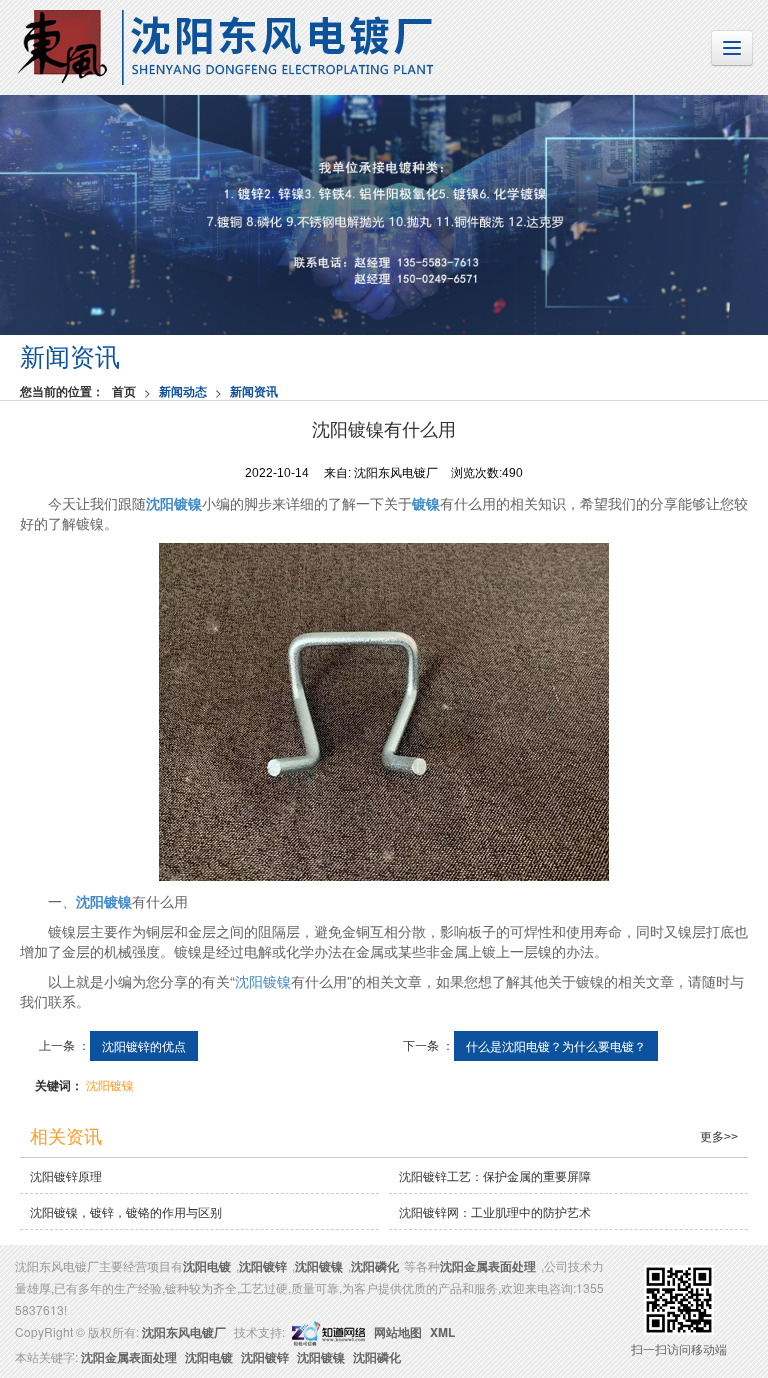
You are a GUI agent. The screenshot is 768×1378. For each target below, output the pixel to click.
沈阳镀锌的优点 (144, 1045)
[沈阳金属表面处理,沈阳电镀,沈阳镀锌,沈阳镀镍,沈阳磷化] (384, 215)
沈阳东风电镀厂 (184, 1332)
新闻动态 (183, 391)
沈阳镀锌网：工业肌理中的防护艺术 (495, 1211)
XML (442, 1332)
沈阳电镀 (207, 1266)
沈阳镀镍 (263, 981)
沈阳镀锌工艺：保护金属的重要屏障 (495, 1175)
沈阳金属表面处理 (488, 1266)
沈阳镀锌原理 (66, 1175)
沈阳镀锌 (263, 1266)
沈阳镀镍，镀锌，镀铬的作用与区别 (126, 1211)
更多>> (719, 1137)
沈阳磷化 (375, 1266)
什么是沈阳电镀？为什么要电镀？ (556, 1045)
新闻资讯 (254, 391)
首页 (124, 391)
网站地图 (398, 1332)
